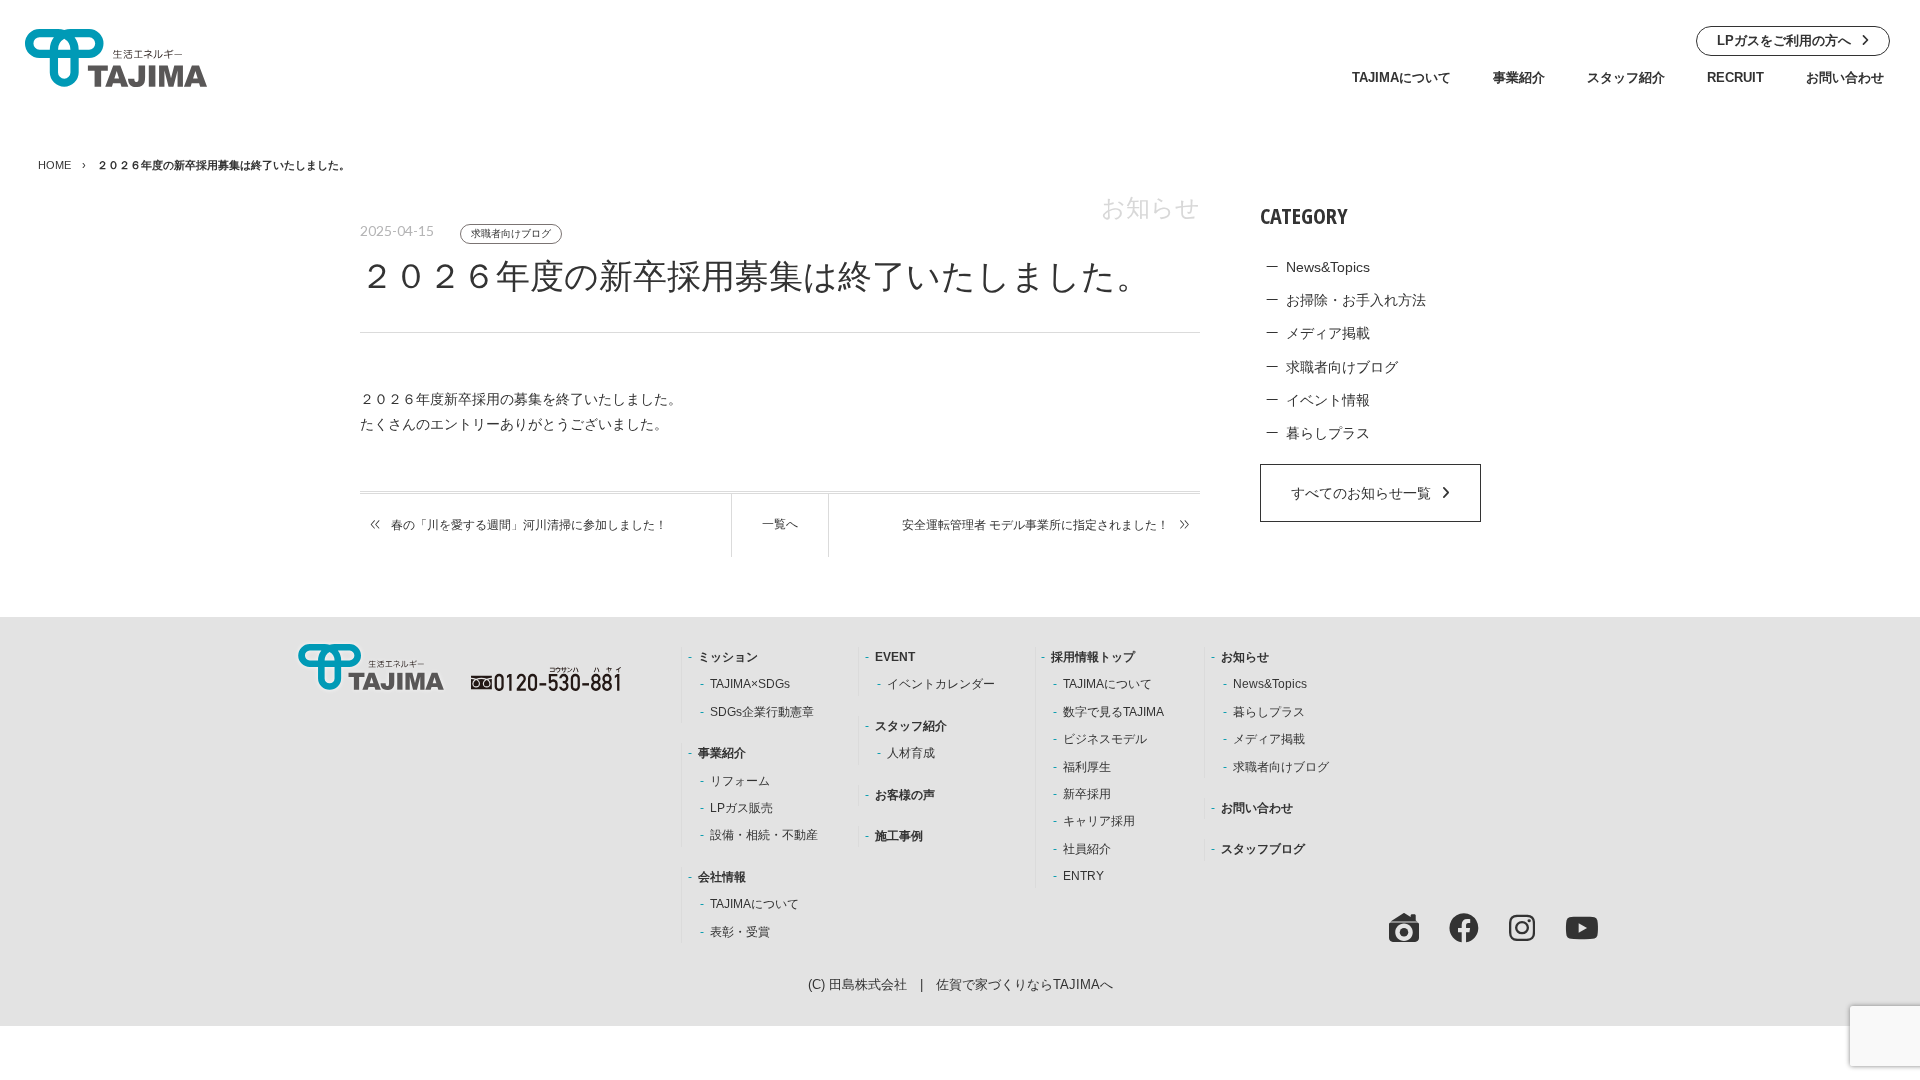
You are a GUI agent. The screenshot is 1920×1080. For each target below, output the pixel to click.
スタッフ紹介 (1626, 77)
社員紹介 (1087, 849)
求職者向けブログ (511, 233)
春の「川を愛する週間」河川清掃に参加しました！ (529, 525)
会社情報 (722, 877)
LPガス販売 (741, 808)
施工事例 (899, 836)
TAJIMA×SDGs (750, 684)
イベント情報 (1328, 400)
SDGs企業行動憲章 (762, 712)
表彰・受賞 (740, 932)
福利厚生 (1087, 767)
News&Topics (1328, 267)
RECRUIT (1735, 77)
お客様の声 (905, 795)
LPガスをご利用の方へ (1784, 40)
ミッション (728, 657)
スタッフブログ (1263, 849)
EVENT (895, 657)
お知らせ (1245, 657)
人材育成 (911, 753)
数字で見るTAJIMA (1113, 712)
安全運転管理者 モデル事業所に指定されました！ (1035, 525)
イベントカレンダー (941, 684)
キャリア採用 (1099, 821)
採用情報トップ (1093, 657)
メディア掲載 (1328, 333)
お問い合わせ (1845, 77)
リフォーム (740, 781)
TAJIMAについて (1401, 77)
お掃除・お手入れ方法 (1356, 300)
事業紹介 (1519, 77)
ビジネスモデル (1105, 739)
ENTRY (1083, 876)
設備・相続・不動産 (764, 835)
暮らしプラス (1328, 433)
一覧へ (780, 524)
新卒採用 (1087, 794)
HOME (54, 165)
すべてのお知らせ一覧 (1361, 493)
